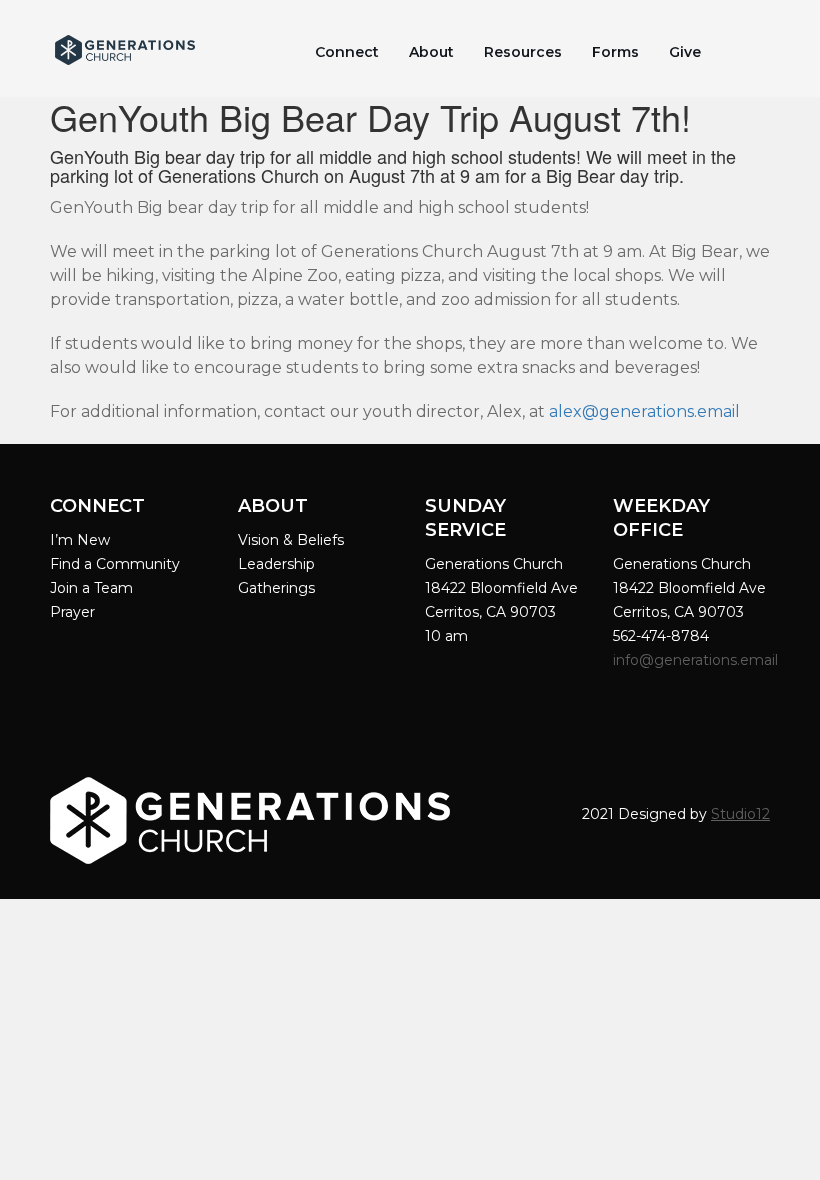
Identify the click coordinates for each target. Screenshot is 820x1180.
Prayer (72, 612)
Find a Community (115, 564)
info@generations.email (697, 660)
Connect (347, 52)
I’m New (80, 540)
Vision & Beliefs (291, 540)
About (431, 52)
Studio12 (740, 814)
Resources (523, 52)
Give (685, 52)
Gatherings (276, 588)
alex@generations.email (644, 411)
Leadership (276, 564)
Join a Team (91, 588)
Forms (615, 52)
